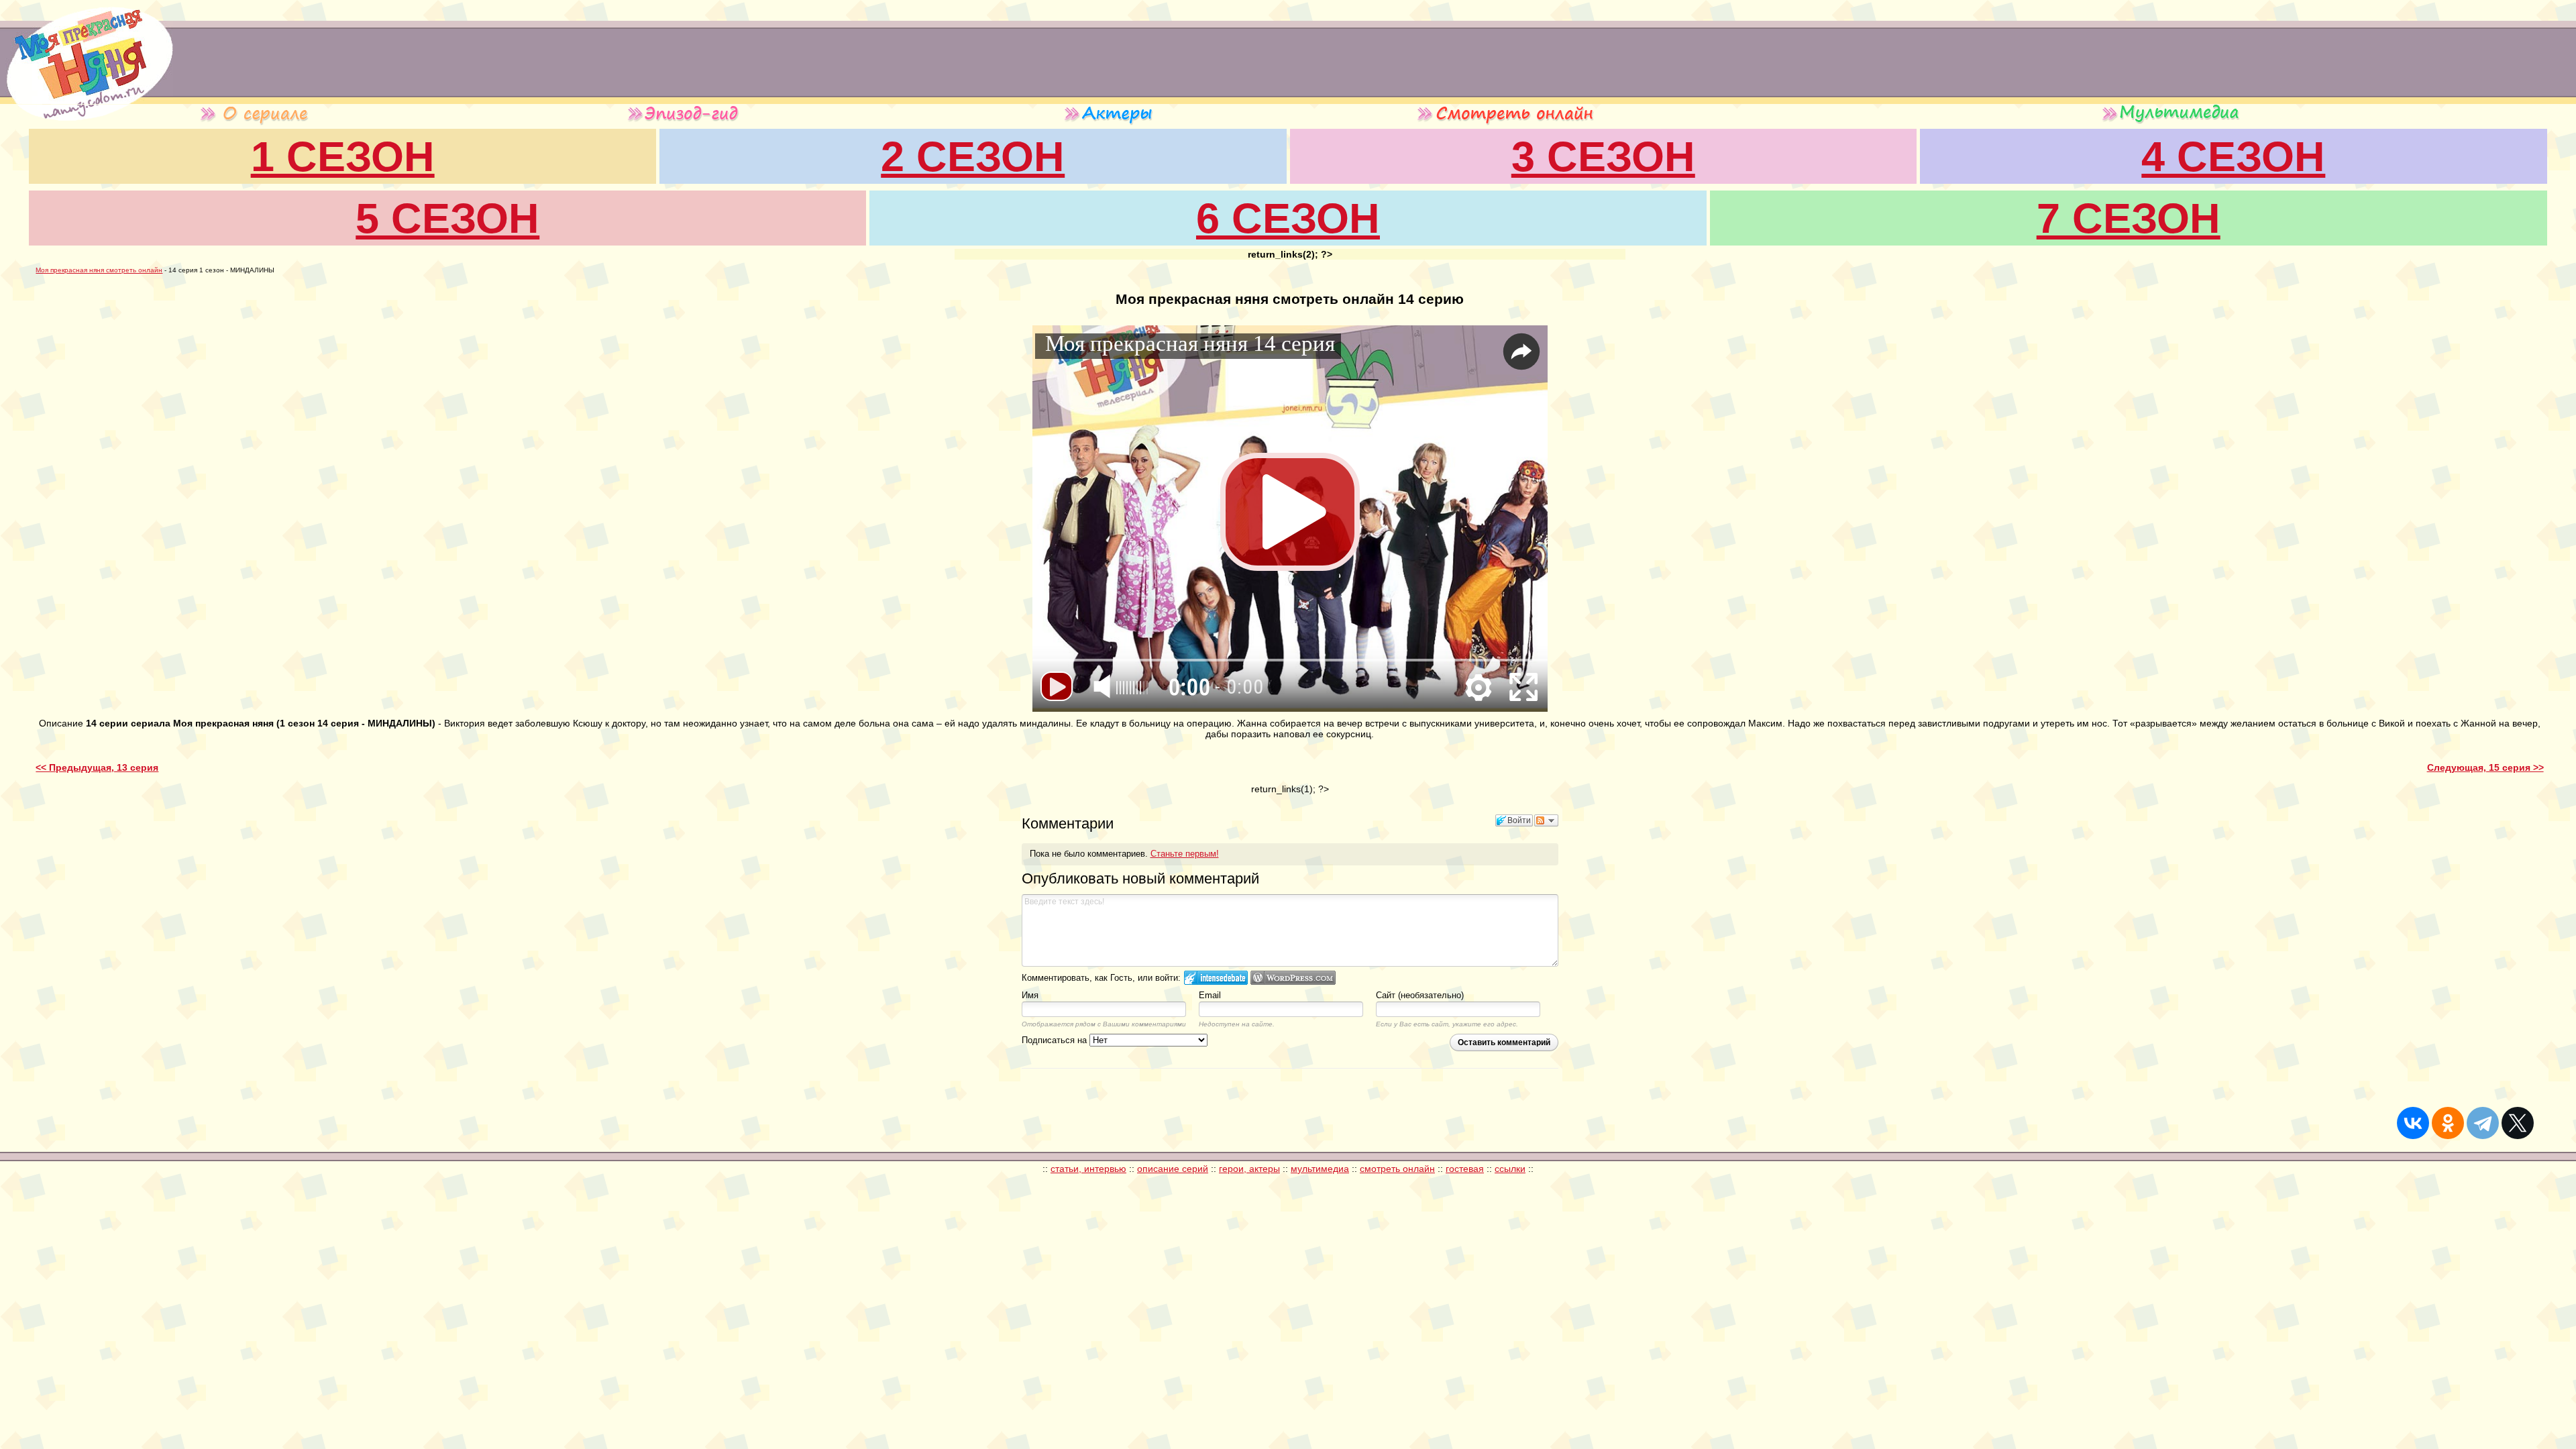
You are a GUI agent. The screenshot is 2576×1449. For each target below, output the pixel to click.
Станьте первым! (1185, 854)
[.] (87, 101)
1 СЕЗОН (343, 156)
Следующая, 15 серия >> (2485, 767)
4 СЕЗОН (2233, 156)
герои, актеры (1249, 1169)
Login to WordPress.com (1293, 978)
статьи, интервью (1088, 1169)
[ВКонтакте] (2413, 1123)
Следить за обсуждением (1546, 820)
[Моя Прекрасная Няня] (68, 122)
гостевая (1465, 1169)
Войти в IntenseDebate (1216, 978)
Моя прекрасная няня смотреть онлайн (99, 270)
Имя (1030, 995)
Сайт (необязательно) (1420, 995)
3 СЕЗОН (1603, 156)
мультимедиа (1320, 1169)
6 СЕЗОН (1288, 218)
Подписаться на (1056, 1040)
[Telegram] (2483, 1123)
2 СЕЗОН (973, 156)
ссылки (1510, 1169)
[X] (2518, 1123)
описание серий (1173, 1169)
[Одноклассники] (2448, 1123)
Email (1210, 995)
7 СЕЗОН (2129, 218)
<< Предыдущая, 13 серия (97, 767)
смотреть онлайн (1397, 1169)
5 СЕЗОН (447, 218)
